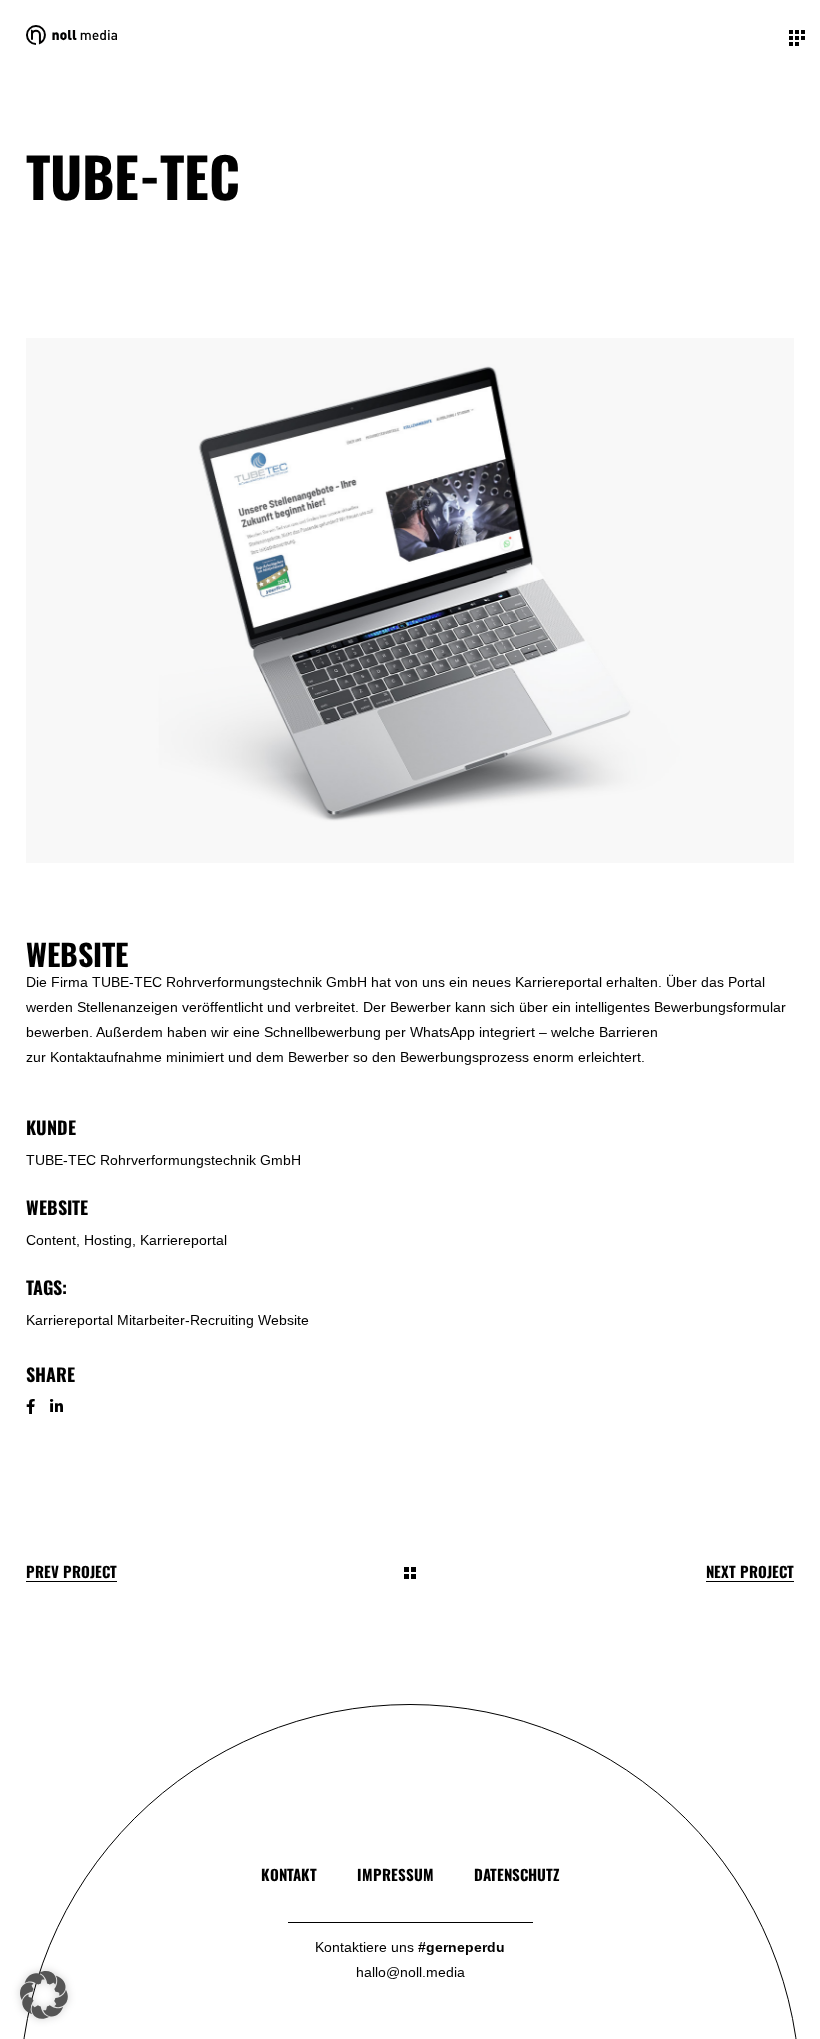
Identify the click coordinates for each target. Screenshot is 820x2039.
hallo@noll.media (410, 1972)
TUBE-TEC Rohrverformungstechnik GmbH (163, 1160)
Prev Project (71, 1571)
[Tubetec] (410, 600)
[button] (44, 1995)
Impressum (395, 1874)
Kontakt (289, 1874)
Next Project (750, 1571)
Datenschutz (517, 1874)
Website (283, 1320)
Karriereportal (69, 1320)
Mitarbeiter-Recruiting (185, 1320)
